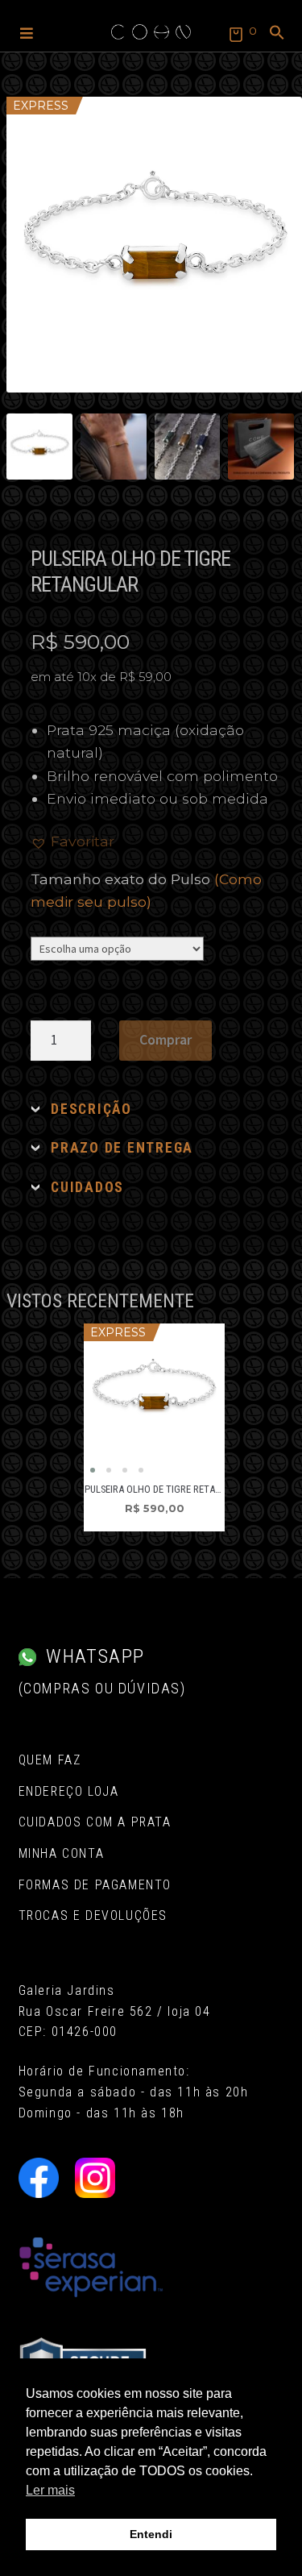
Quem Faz (50, 1760)
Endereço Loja (69, 1791)
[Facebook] (39, 2178)
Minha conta (62, 1853)
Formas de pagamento (95, 1885)
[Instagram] (95, 2178)
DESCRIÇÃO (91, 1109)
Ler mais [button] (50, 2490)
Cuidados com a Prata (95, 1822)
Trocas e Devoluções (93, 1915)
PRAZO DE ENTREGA (122, 1148)
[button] (27, 32)
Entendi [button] (151, 2534)
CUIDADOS (87, 1187)
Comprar (165, 1040)
